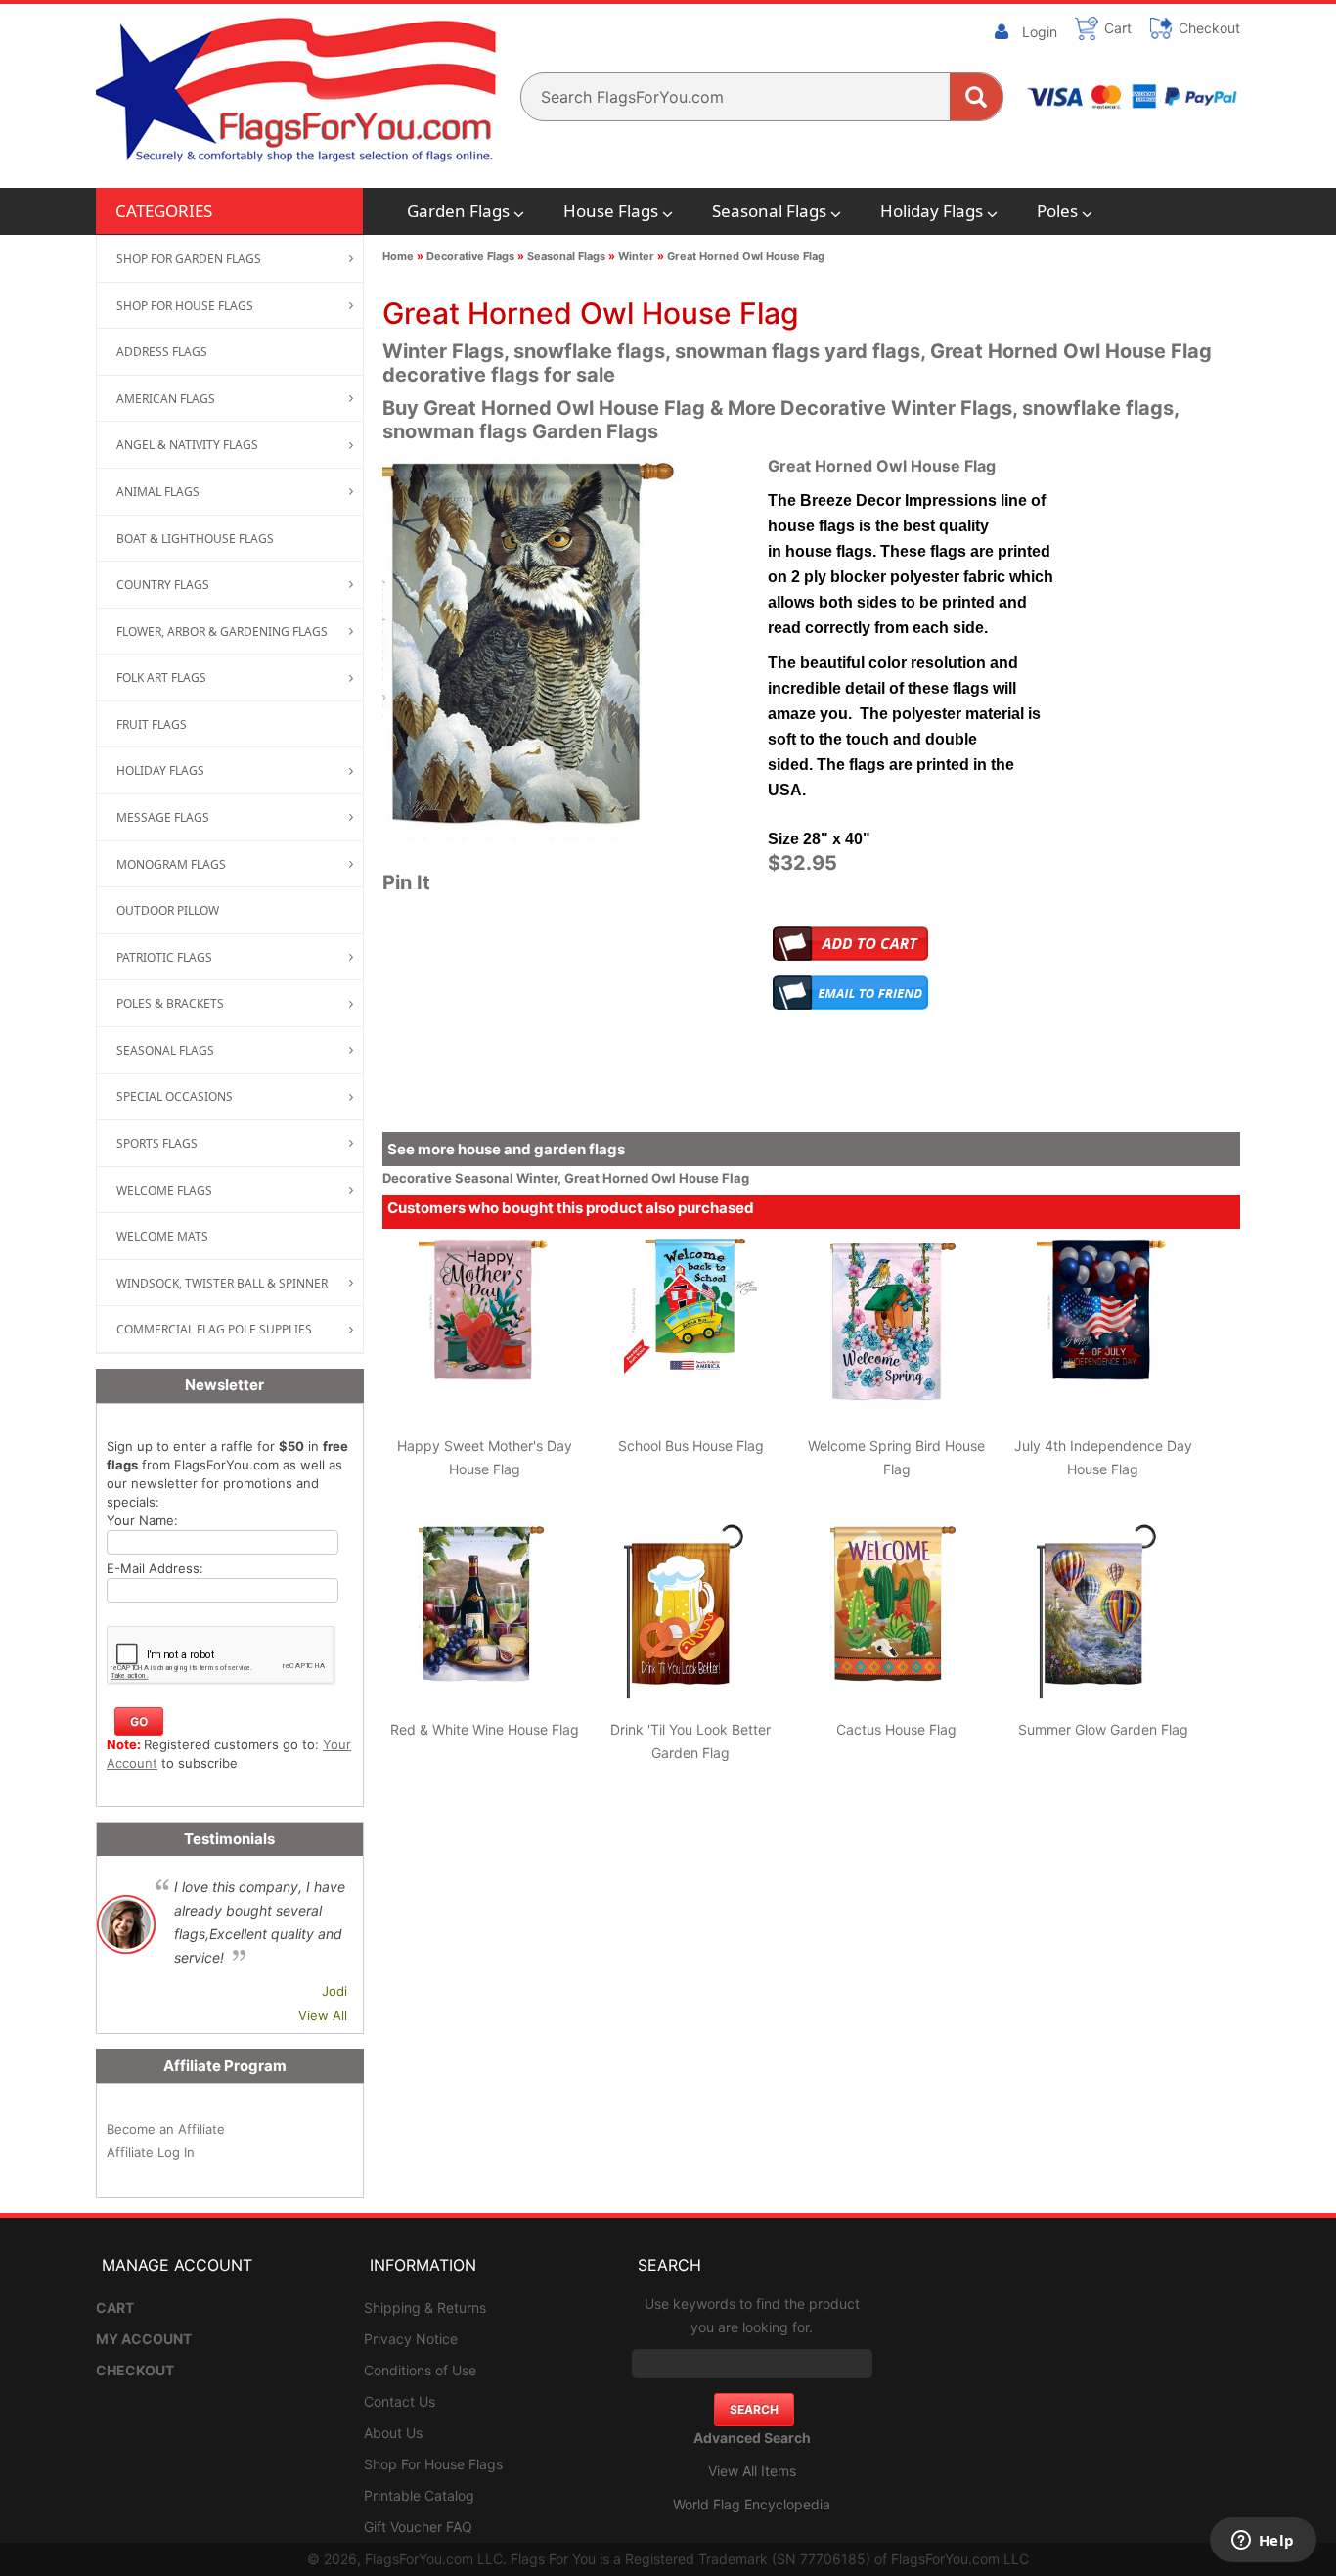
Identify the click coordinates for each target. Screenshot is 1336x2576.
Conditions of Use (420, 2370)
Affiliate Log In (151, 2152)
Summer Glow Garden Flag (1103, 1729)
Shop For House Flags (433, 2464)
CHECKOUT (135, 2370)
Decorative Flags (470, 256)
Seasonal (486, 1178)
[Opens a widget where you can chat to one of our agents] (1263, 2542)
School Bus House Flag (691, 1446)
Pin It (406, 882)
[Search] (976, 97)
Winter (636, 256)
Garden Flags (458, 211)
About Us (393, 2433)
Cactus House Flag (896, 1729)
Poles (1057, 211)
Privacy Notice (411, 2339)
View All (323, 2015)
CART (115, 2307)
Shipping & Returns (425, 2307)
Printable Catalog (419, 2495)
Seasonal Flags (769, 211)
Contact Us (400, 2401)
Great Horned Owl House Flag (746, 256)
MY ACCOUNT (144, 2339)
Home (398, 256)
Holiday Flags (932, 211)
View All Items (752, 2471)
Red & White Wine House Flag (485, 1729)
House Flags (611, 211)
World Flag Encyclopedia (752, 2504)
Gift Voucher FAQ (418, 2527)
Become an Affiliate (166, 2129)
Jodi (334, 1991)
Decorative (419, 1178)
